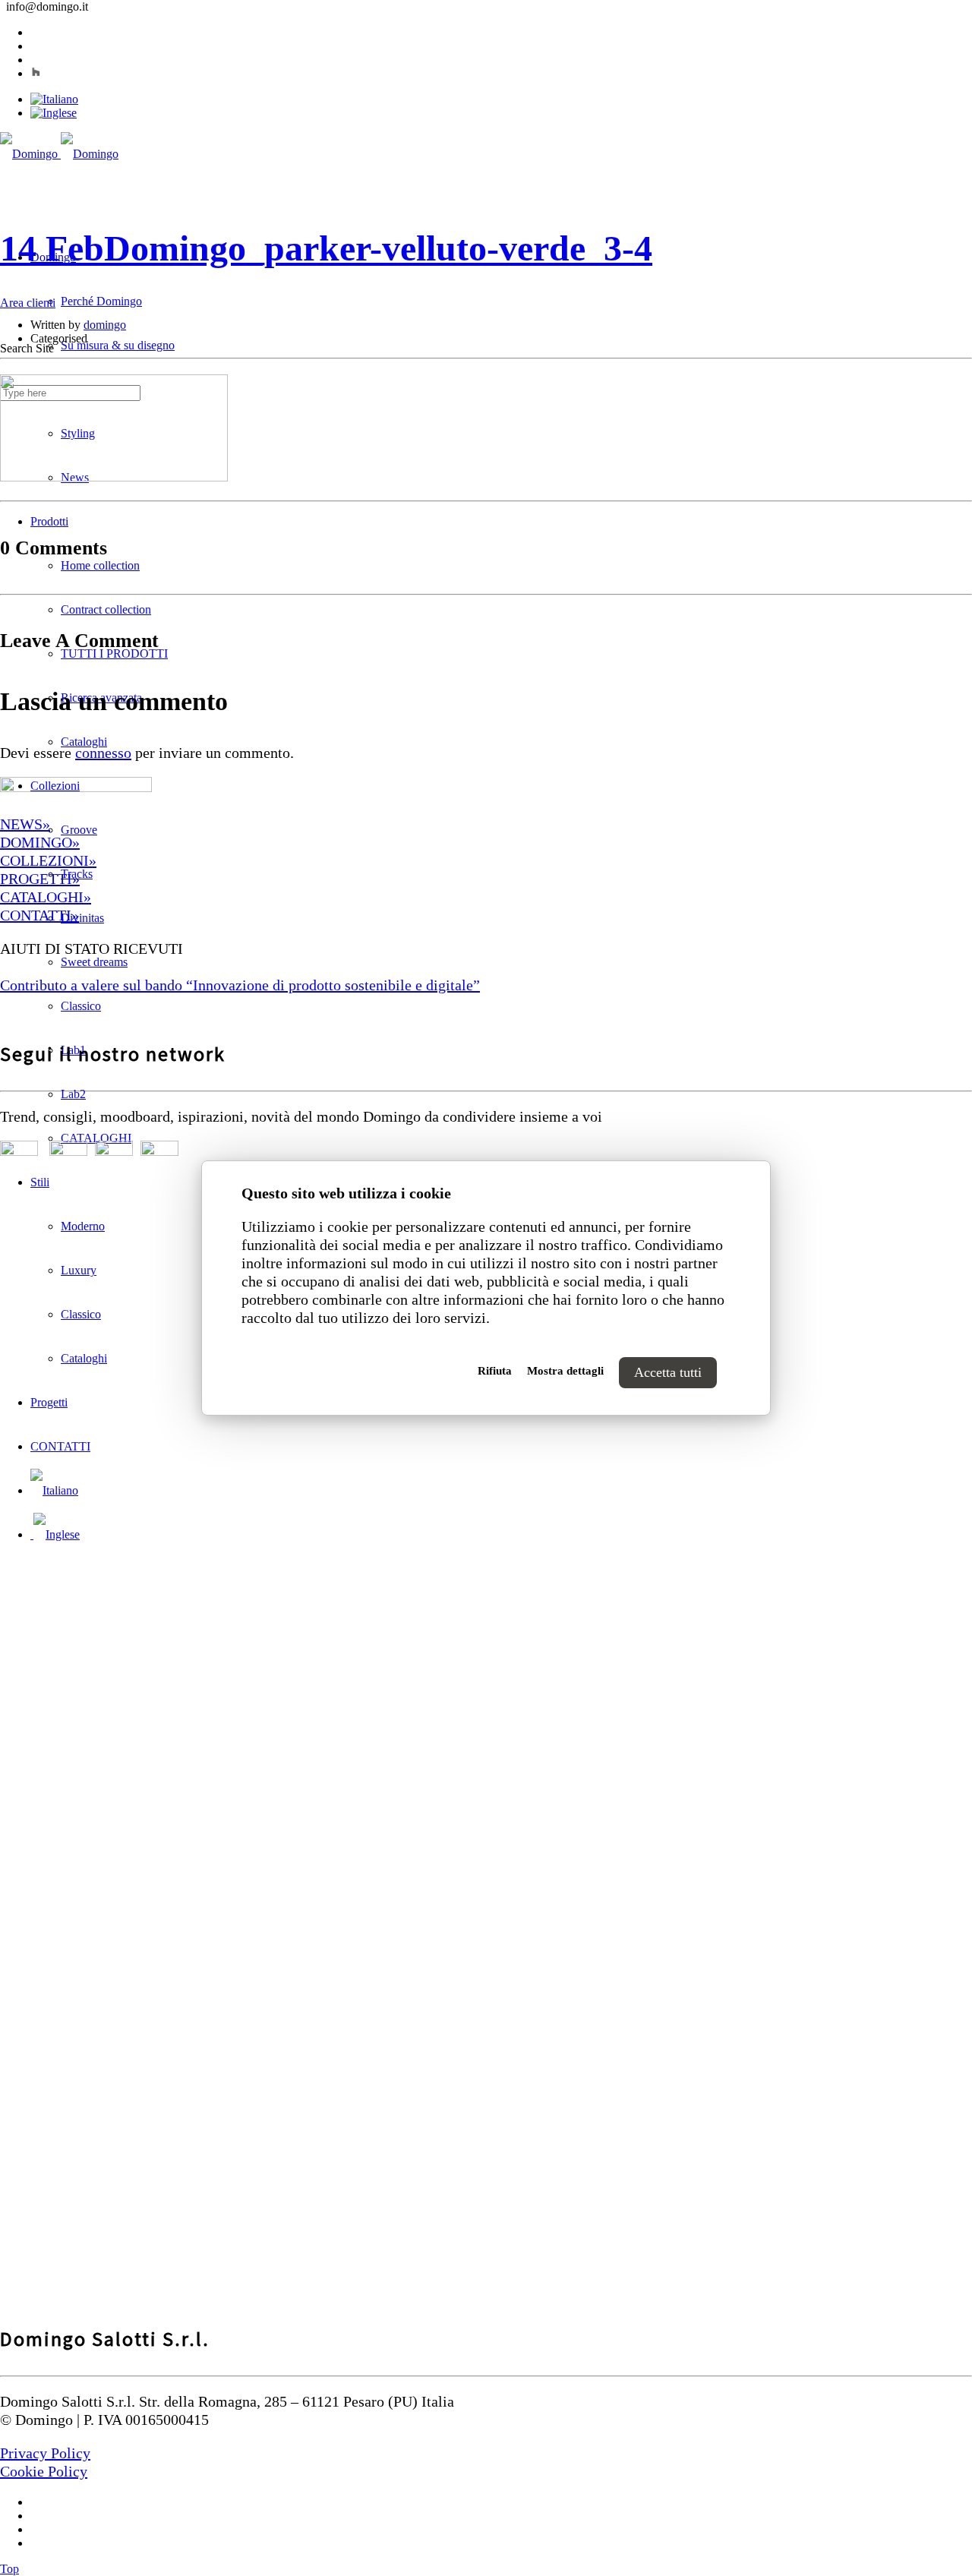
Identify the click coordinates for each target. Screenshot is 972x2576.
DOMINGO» (40, 842)
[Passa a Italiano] (54, 99)
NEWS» (25, 824)
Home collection (100, 565)
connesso (103, 753)
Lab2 (73, 1094)
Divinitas (82, 918)
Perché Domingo (101, 301)
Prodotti (49, 521)
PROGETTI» (40, 879)
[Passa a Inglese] (54, 113)
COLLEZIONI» (48, 860)
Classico (81, 1006)
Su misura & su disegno (118, 345)
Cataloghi (84, 742)
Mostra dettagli (565, 1371)
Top (9, 2569)
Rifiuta (495, 1371)
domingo (105, 325)
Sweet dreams (94, 962)
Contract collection (106, 609)
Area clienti (28, 303)
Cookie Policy (44, 2471)
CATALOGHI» (46, 897)
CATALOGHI (96, 1138)
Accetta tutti (668, 1372)
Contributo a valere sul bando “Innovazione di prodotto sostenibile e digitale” (240, 985)
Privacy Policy (45, 2453)
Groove (79, 830)
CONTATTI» (39, 915)
